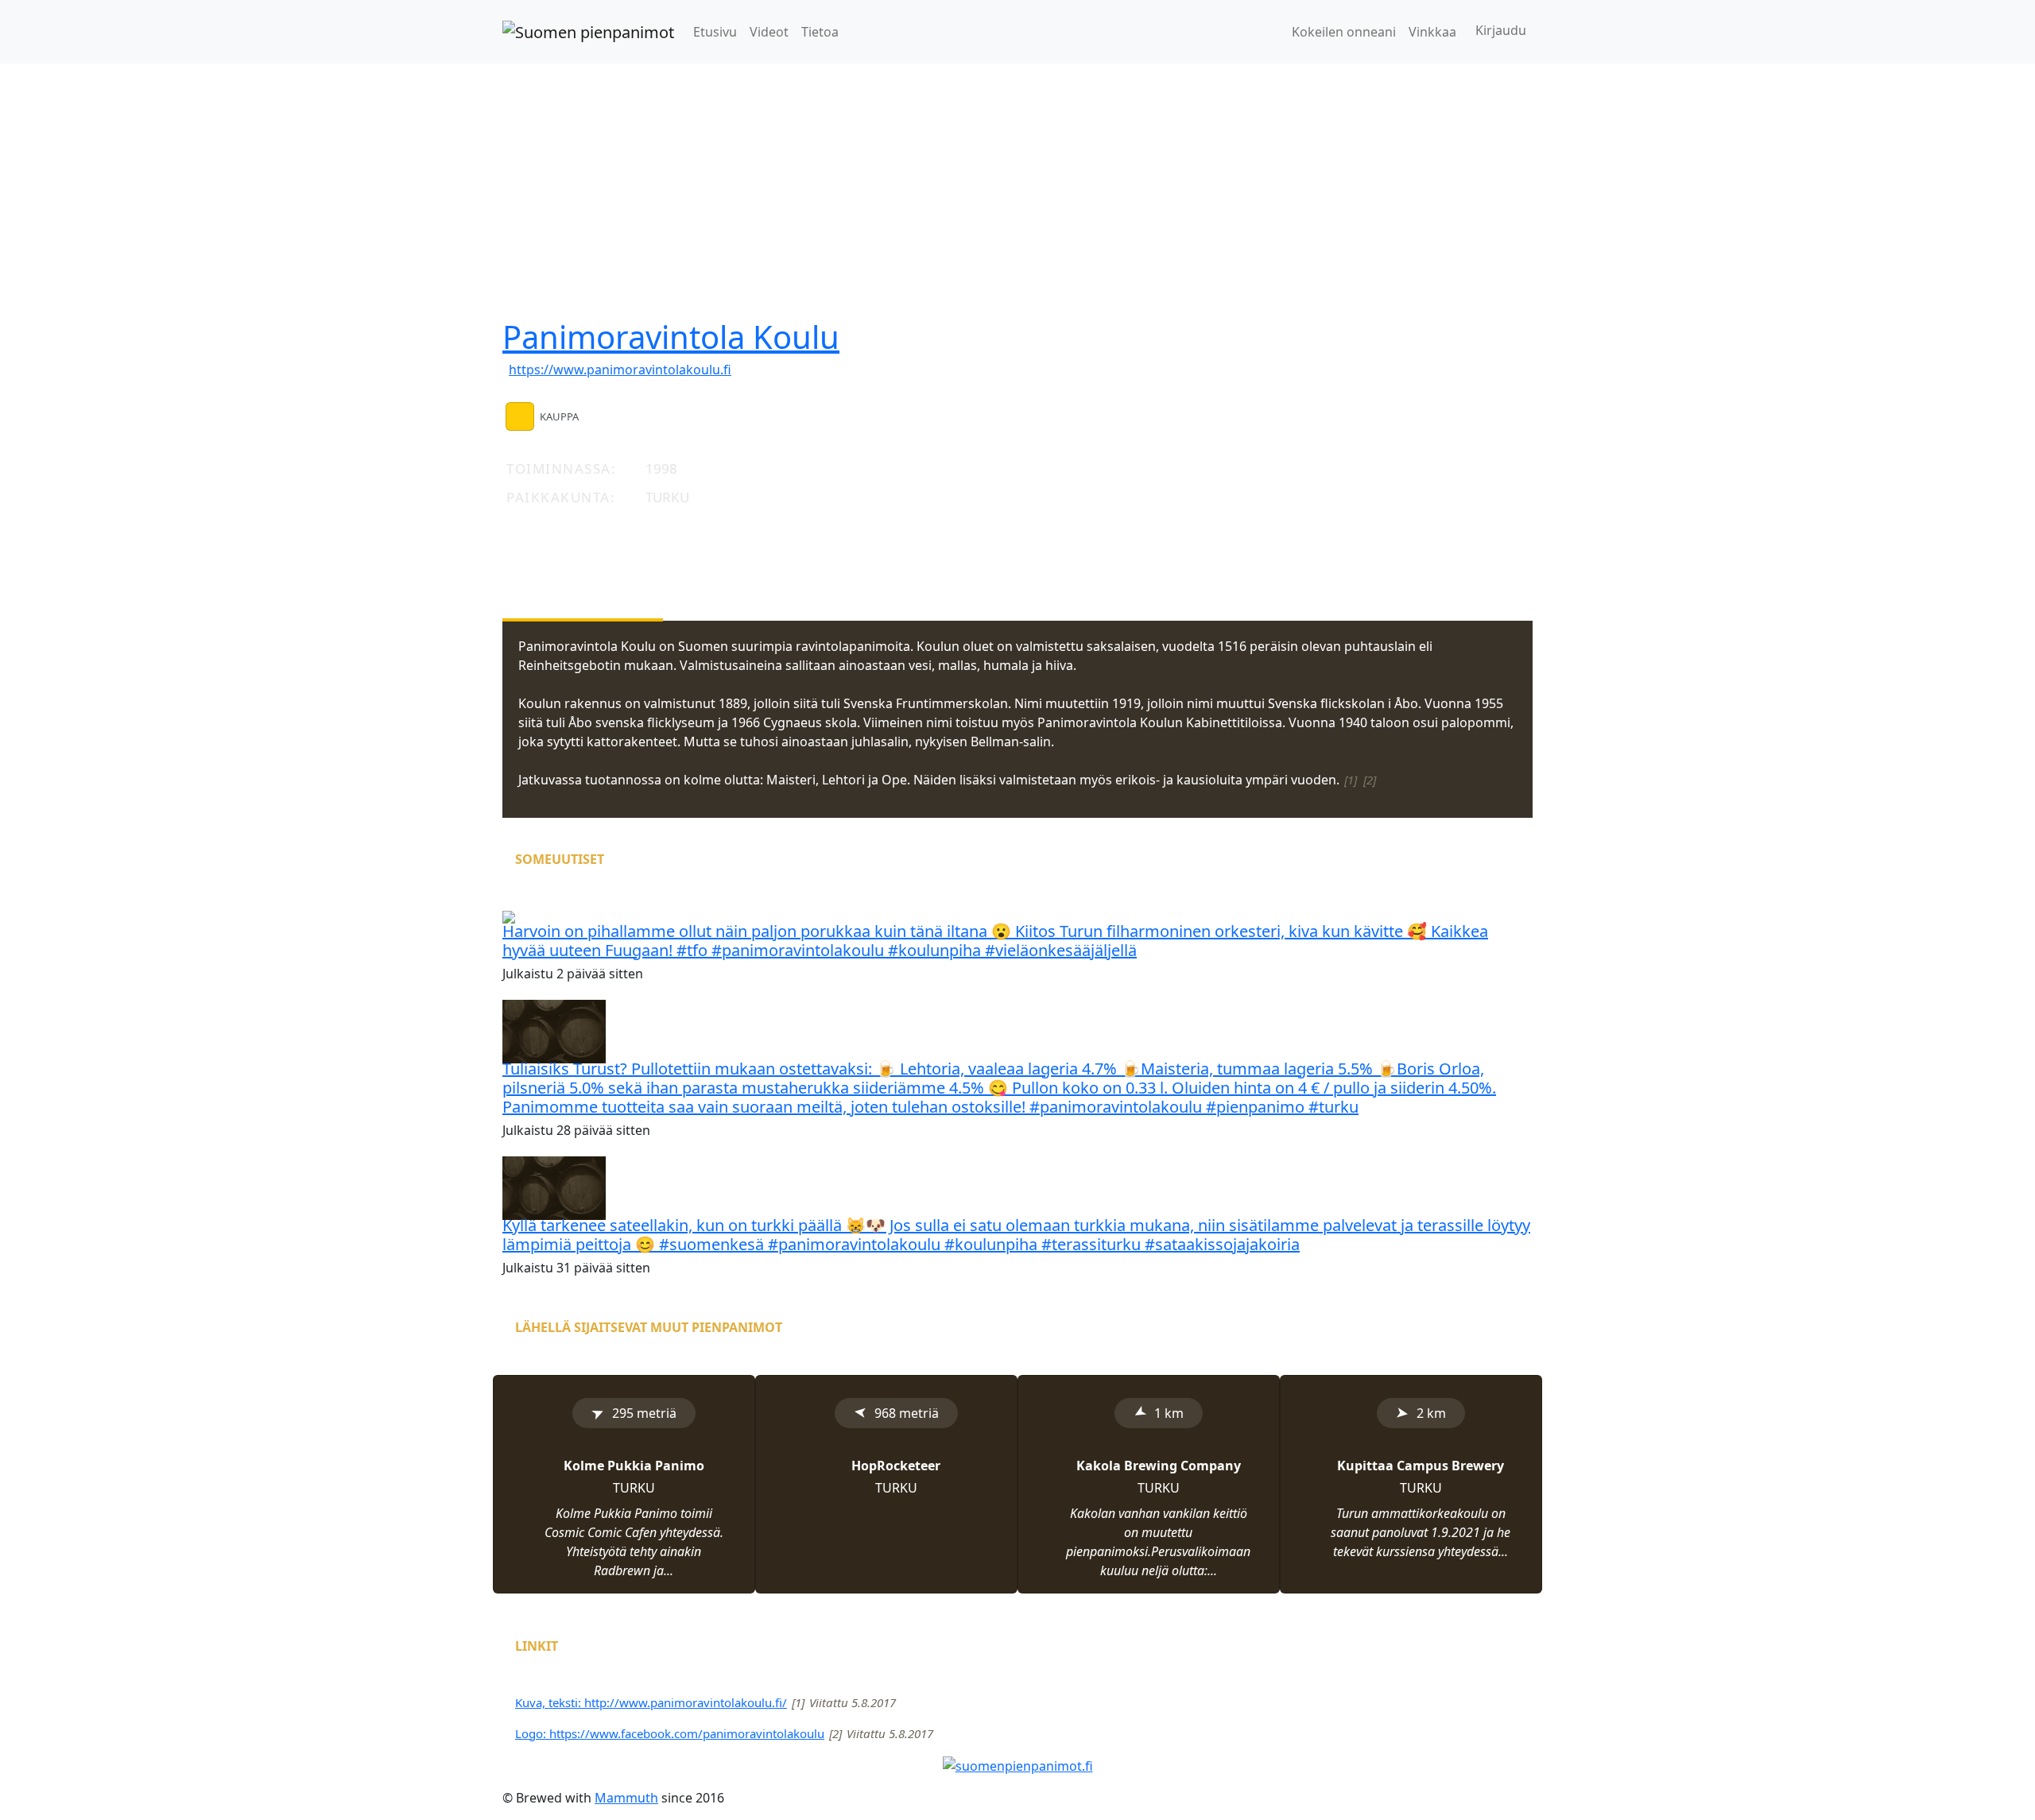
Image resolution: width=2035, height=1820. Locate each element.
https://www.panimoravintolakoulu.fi (620, 370)
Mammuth (626, 1798)
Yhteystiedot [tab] (760, 584)
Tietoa (820, 32)
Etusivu (715, 32)
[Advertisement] (1017, 183)
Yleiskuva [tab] (583, 584)
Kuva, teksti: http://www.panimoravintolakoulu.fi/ (651, 1702)
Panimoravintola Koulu (671, 337)
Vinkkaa (1432, 32)
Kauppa (559, 416)
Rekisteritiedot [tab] (964, 584)
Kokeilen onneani (1344, 32)
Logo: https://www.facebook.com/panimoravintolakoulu (670, 1733)
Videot (769, 32)
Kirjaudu (1501, 30)
